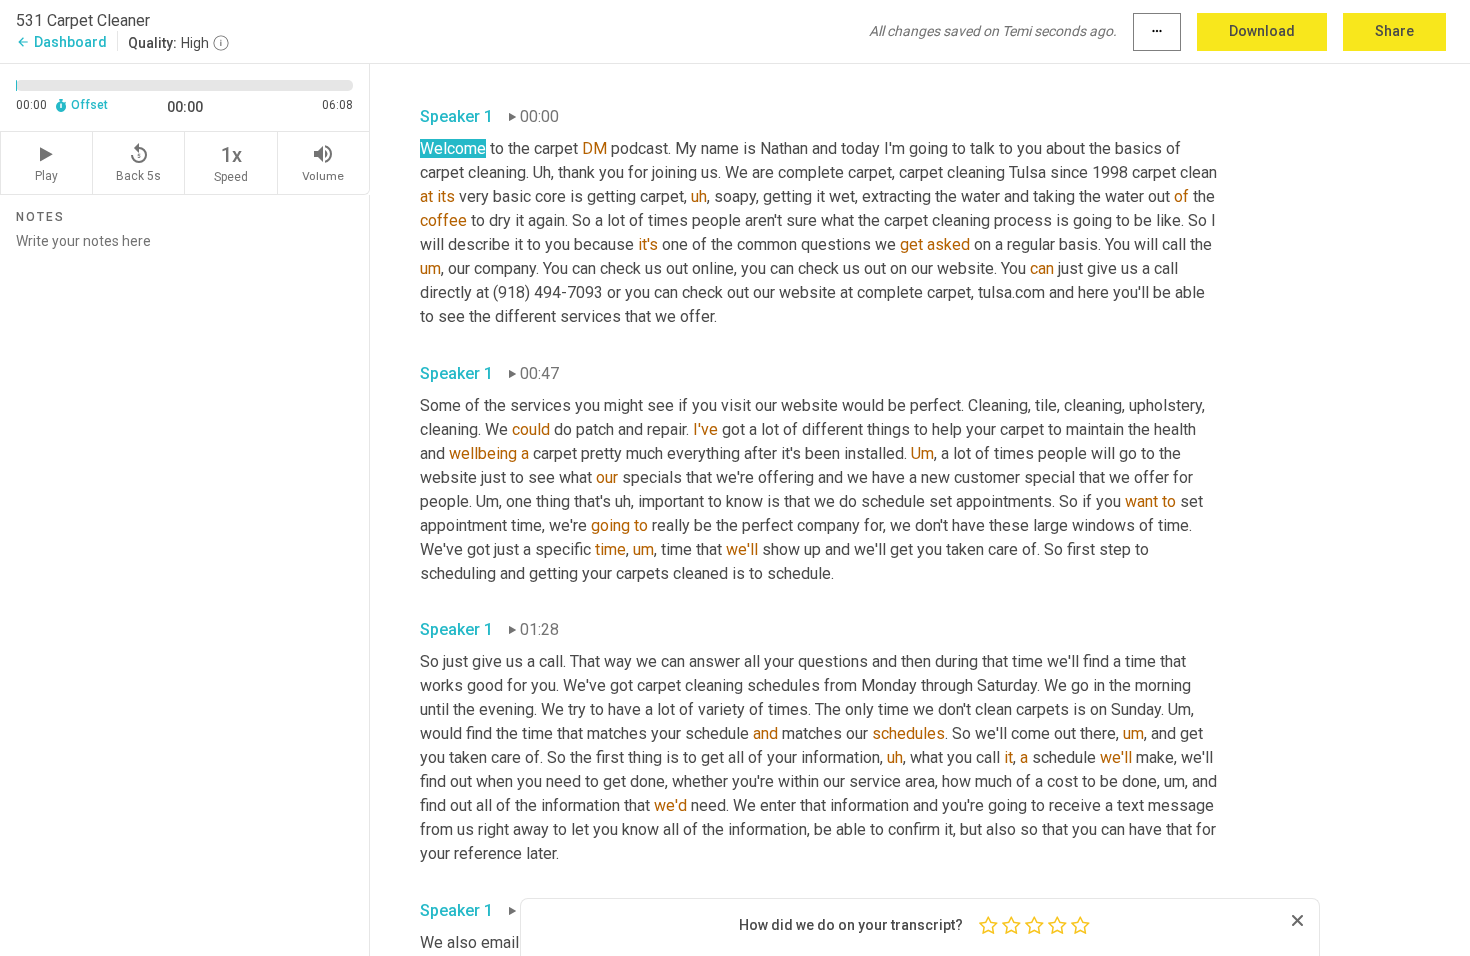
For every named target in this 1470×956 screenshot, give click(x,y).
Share (1394, 31)
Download (1262, 31)
